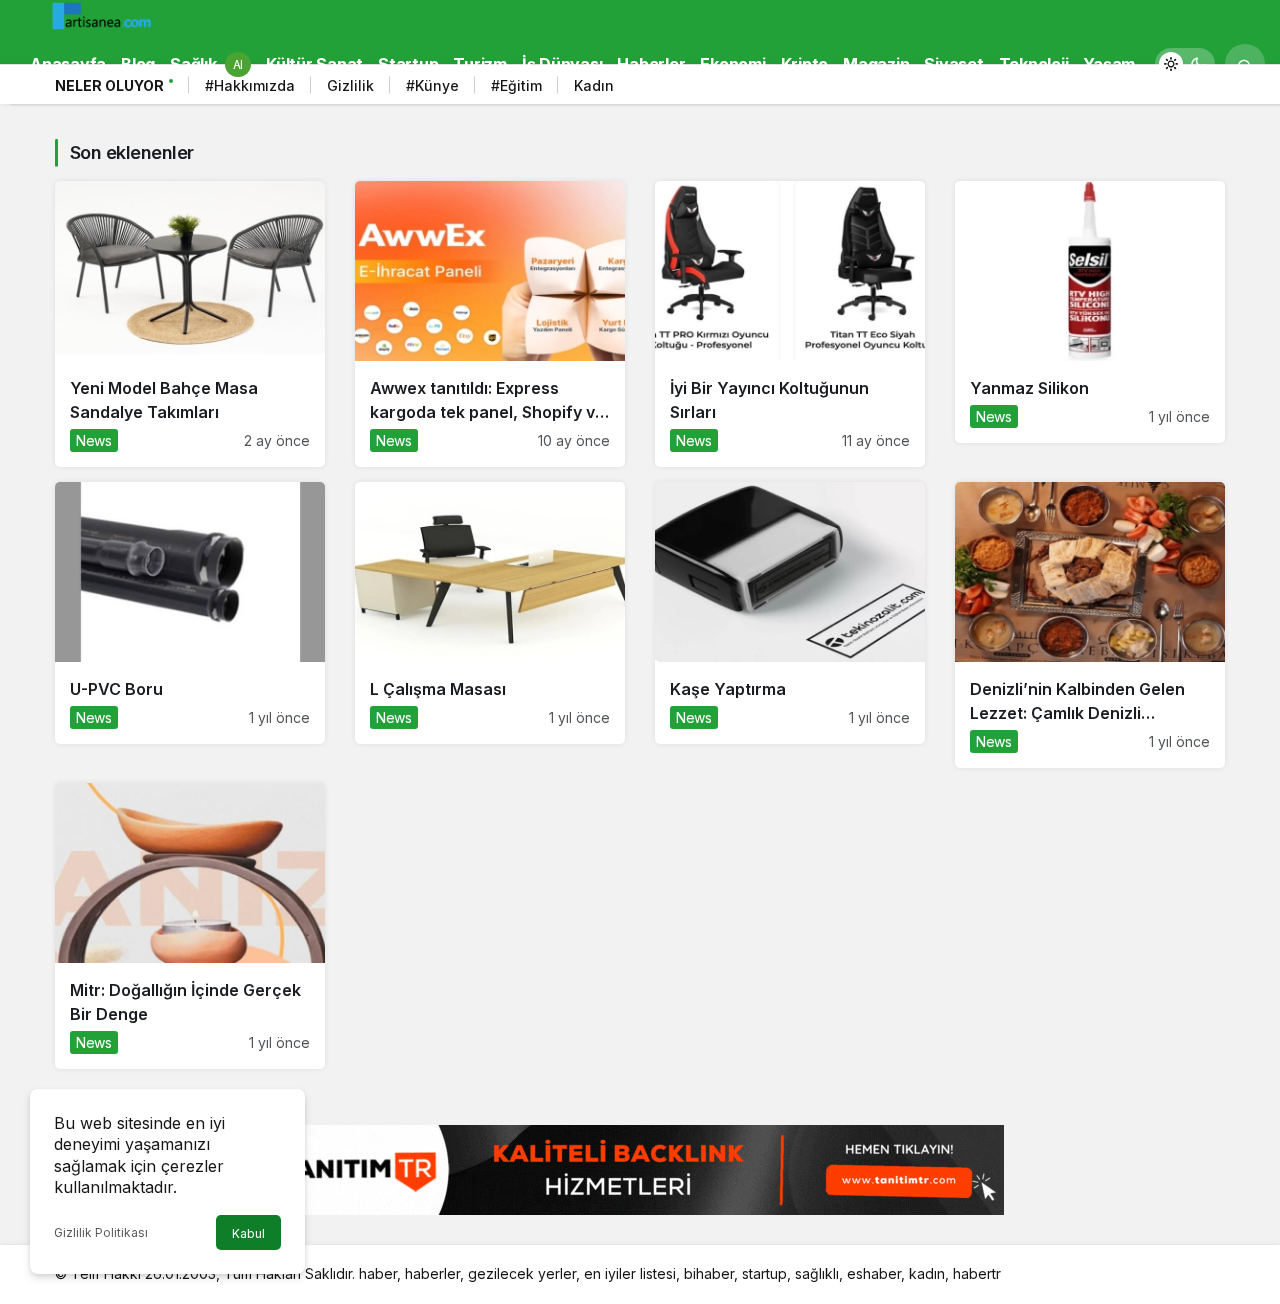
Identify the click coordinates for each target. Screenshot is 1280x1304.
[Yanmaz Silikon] (1090, 312)
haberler (432, 1273)
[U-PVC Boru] (190, 613)
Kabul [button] (248, 1233)
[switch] (1185, 64)
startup (764, 1273)
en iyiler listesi (630, 1273)
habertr (977, 1273)
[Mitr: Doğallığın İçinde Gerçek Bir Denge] (190, 926)
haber (378, 1273)
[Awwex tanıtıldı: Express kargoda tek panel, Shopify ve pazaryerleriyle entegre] (490, 324)
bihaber (709, 1273)
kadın (927, 1273)
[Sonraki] (1205, 89)
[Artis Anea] (105, 15)
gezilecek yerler (522, 1273)
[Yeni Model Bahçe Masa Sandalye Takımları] (190, 324)
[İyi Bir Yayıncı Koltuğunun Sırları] (790, 324)
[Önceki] (1180, 89)
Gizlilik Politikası (101, 1232)
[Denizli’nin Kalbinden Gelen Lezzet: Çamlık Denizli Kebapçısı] (1090, 625)
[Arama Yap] (1245, 64)
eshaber (874, 1273)
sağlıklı (817, 1273)
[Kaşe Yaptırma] (790, 613)
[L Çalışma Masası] (490, 613)
